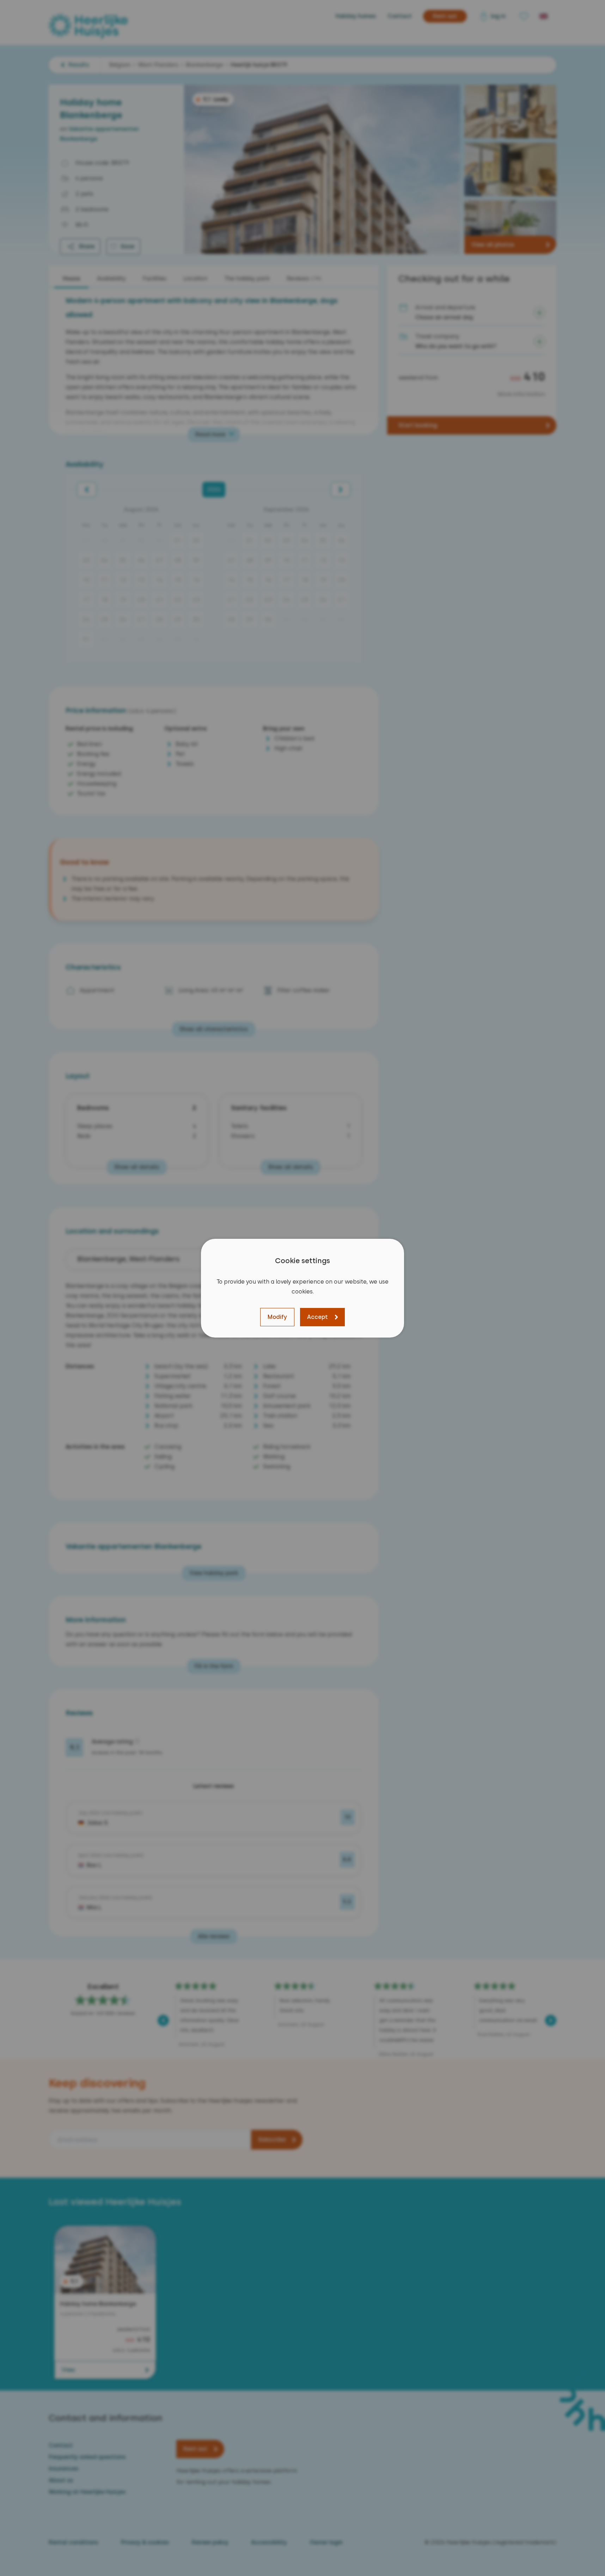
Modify (277, 1317)
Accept (317, 1317)
